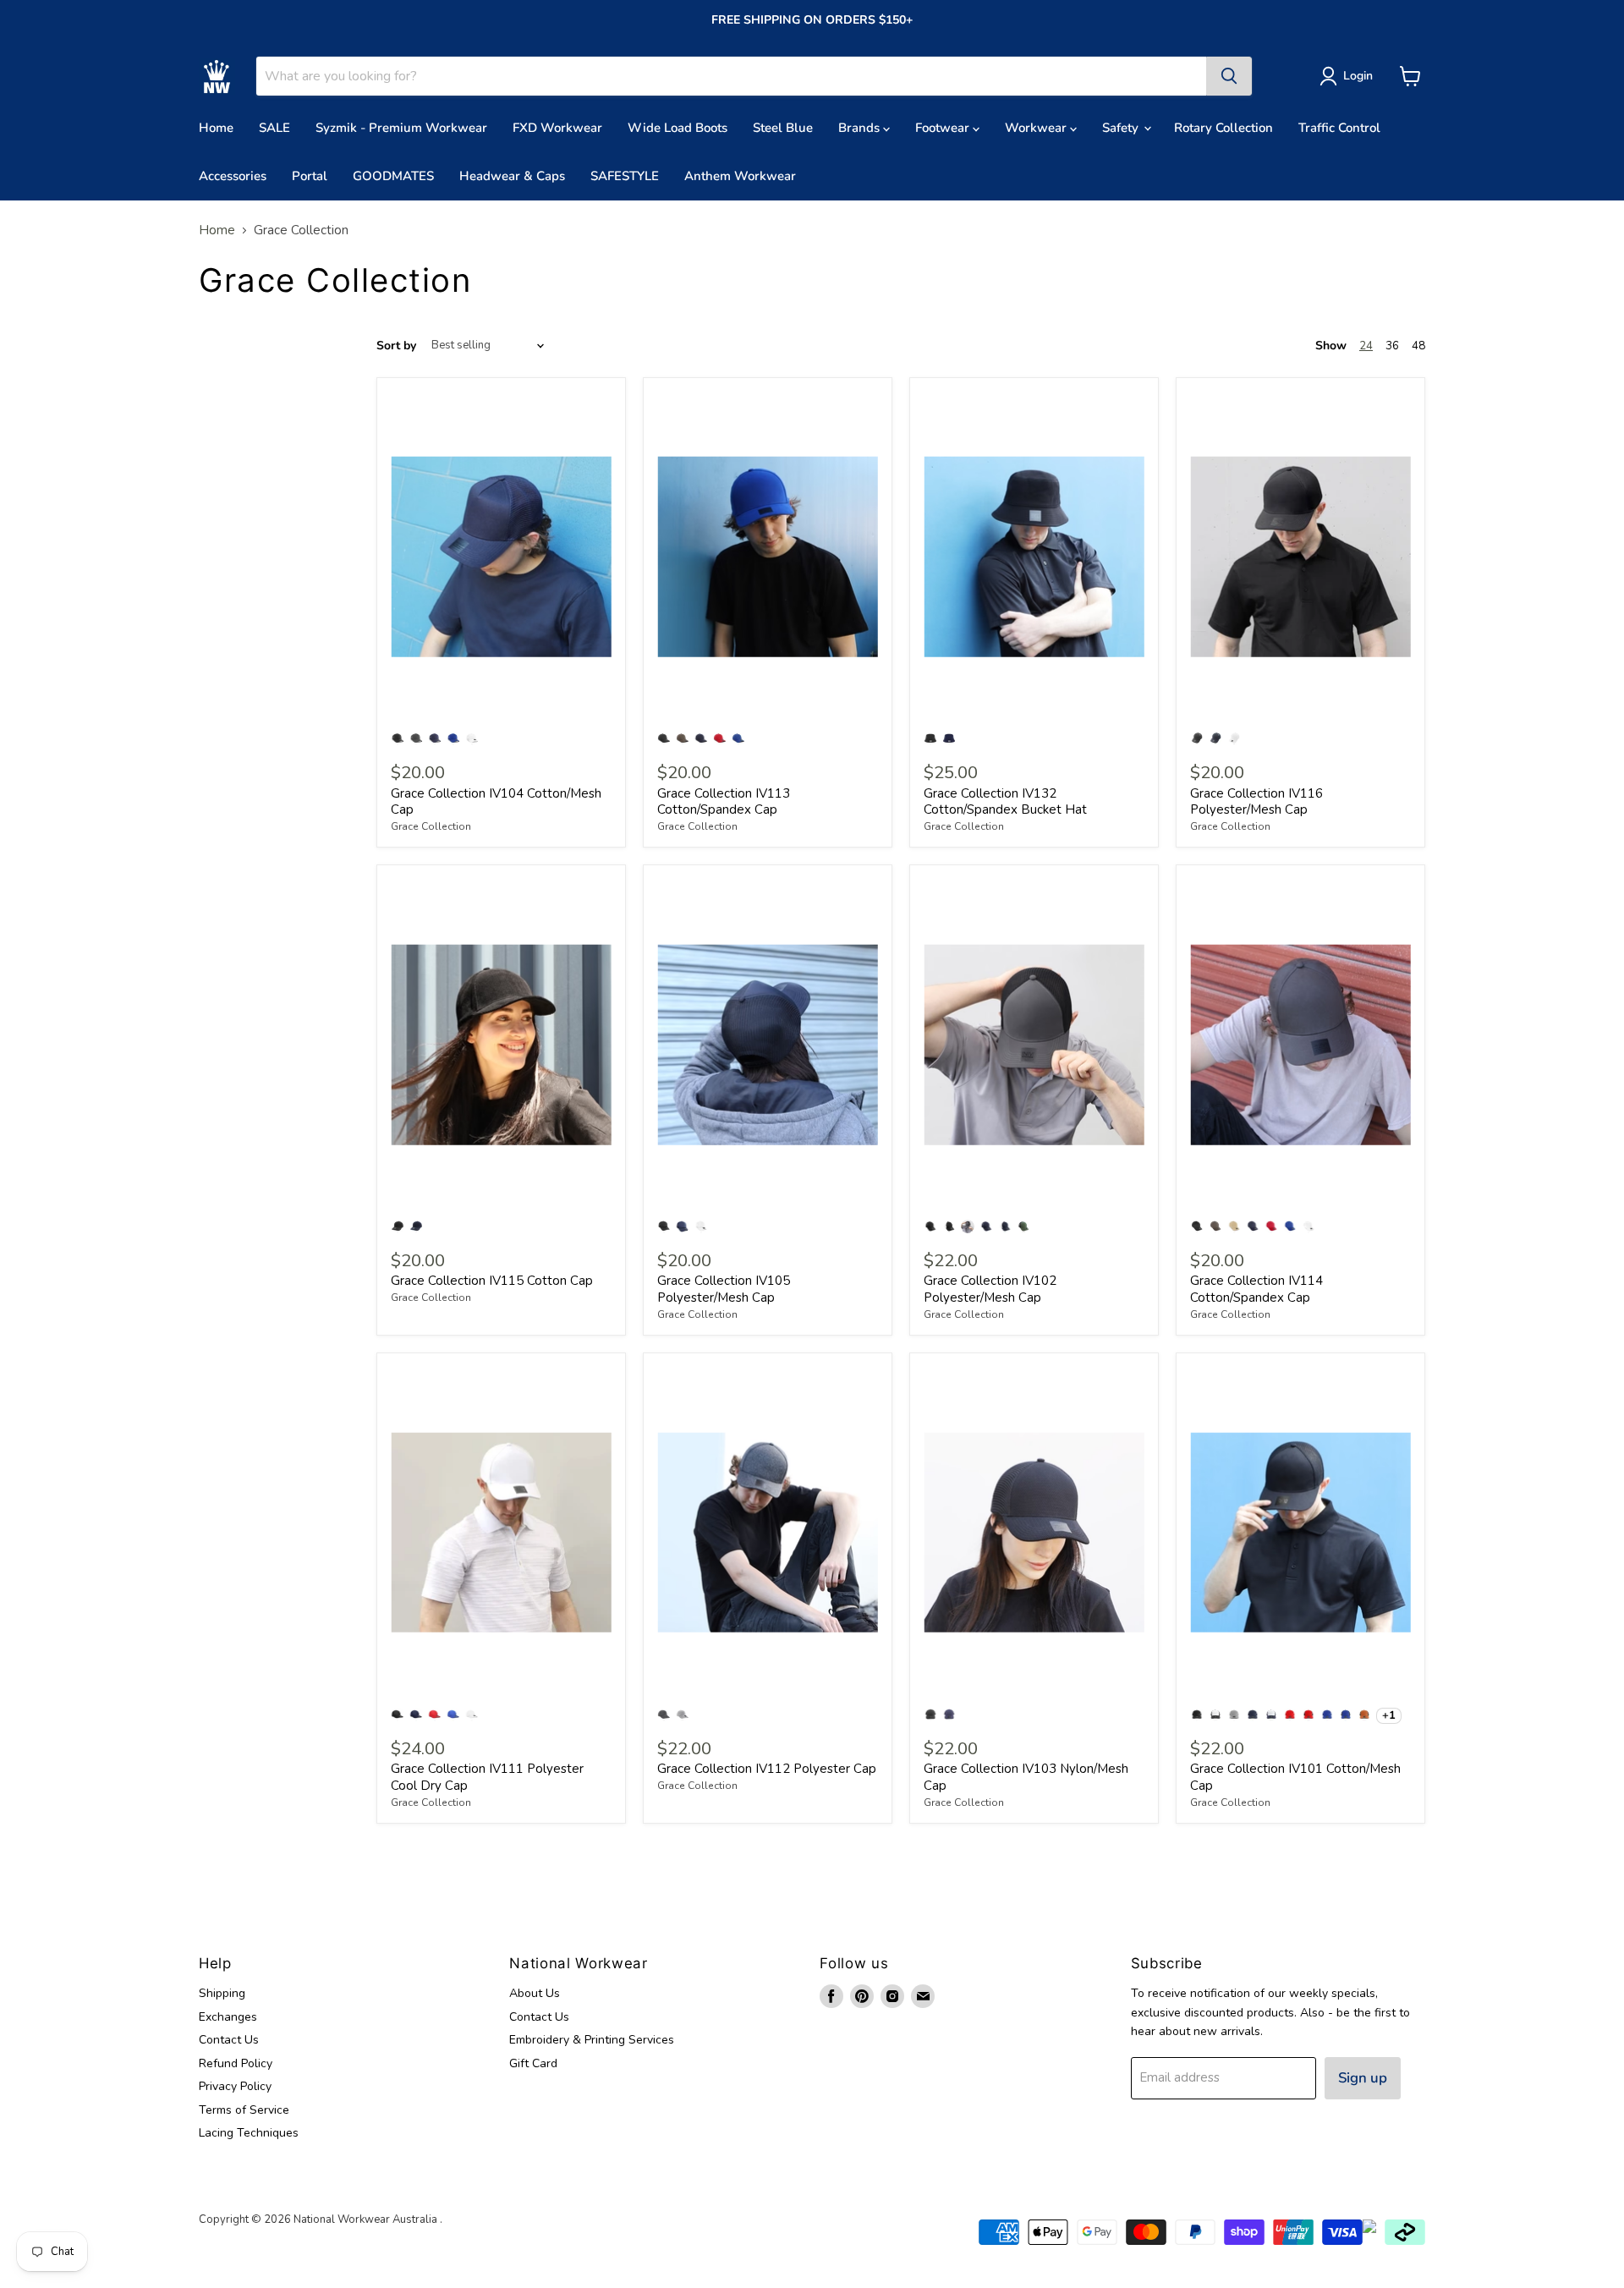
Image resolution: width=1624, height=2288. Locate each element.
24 (1366, 346)
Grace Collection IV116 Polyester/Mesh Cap (1256, 802)
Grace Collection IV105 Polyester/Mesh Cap (724, 1289)
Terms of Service (244, 2110)
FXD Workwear (557, 128)
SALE (274, 128)
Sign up (1363, 2078)
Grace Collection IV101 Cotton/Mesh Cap (1295, 1777)
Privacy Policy (235, 2086)
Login (1358, 76)
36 (1392, 346)
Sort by (396, 346)
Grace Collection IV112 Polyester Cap (767, 1769)
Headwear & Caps (512, 176)
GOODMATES (393, 176)
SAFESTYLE (625, 176)
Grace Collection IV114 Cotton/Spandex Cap (1256, 1289)
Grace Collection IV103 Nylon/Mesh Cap (1026, 1777)
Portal (310, 176)
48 (1418, 346)
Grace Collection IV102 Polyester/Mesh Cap (990, 1289)
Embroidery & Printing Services (592, 2040)
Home (216, 128)
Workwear (1037, 128)
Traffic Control (1339, 128)
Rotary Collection (1223, 128)
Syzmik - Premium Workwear (401, 128)
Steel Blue (783, 128)
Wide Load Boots (678, 128)
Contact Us (229, 2040)
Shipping (222, 1993)
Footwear (944, 128)
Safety (1122, 128)
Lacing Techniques (249, 2133)
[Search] (1229, 76)
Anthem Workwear (740, 176)
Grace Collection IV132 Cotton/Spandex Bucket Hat (1005, 802)
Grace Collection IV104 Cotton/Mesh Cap (496, 802)
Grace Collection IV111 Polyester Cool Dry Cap (487, 1777)
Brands (861, 128)
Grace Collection (431, 826)
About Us (535, 1993)
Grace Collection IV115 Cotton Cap (492, 1281)
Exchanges (228, 2017)
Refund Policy (236, 2063)
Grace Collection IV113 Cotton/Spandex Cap (724, 802)
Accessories (233, 176)
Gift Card (533, 2063)
